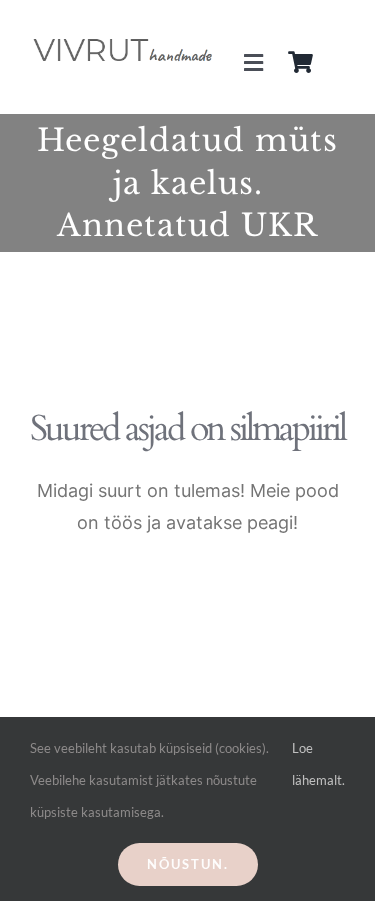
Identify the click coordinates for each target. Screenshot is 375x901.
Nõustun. (188, 864)
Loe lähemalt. (318, 764)
